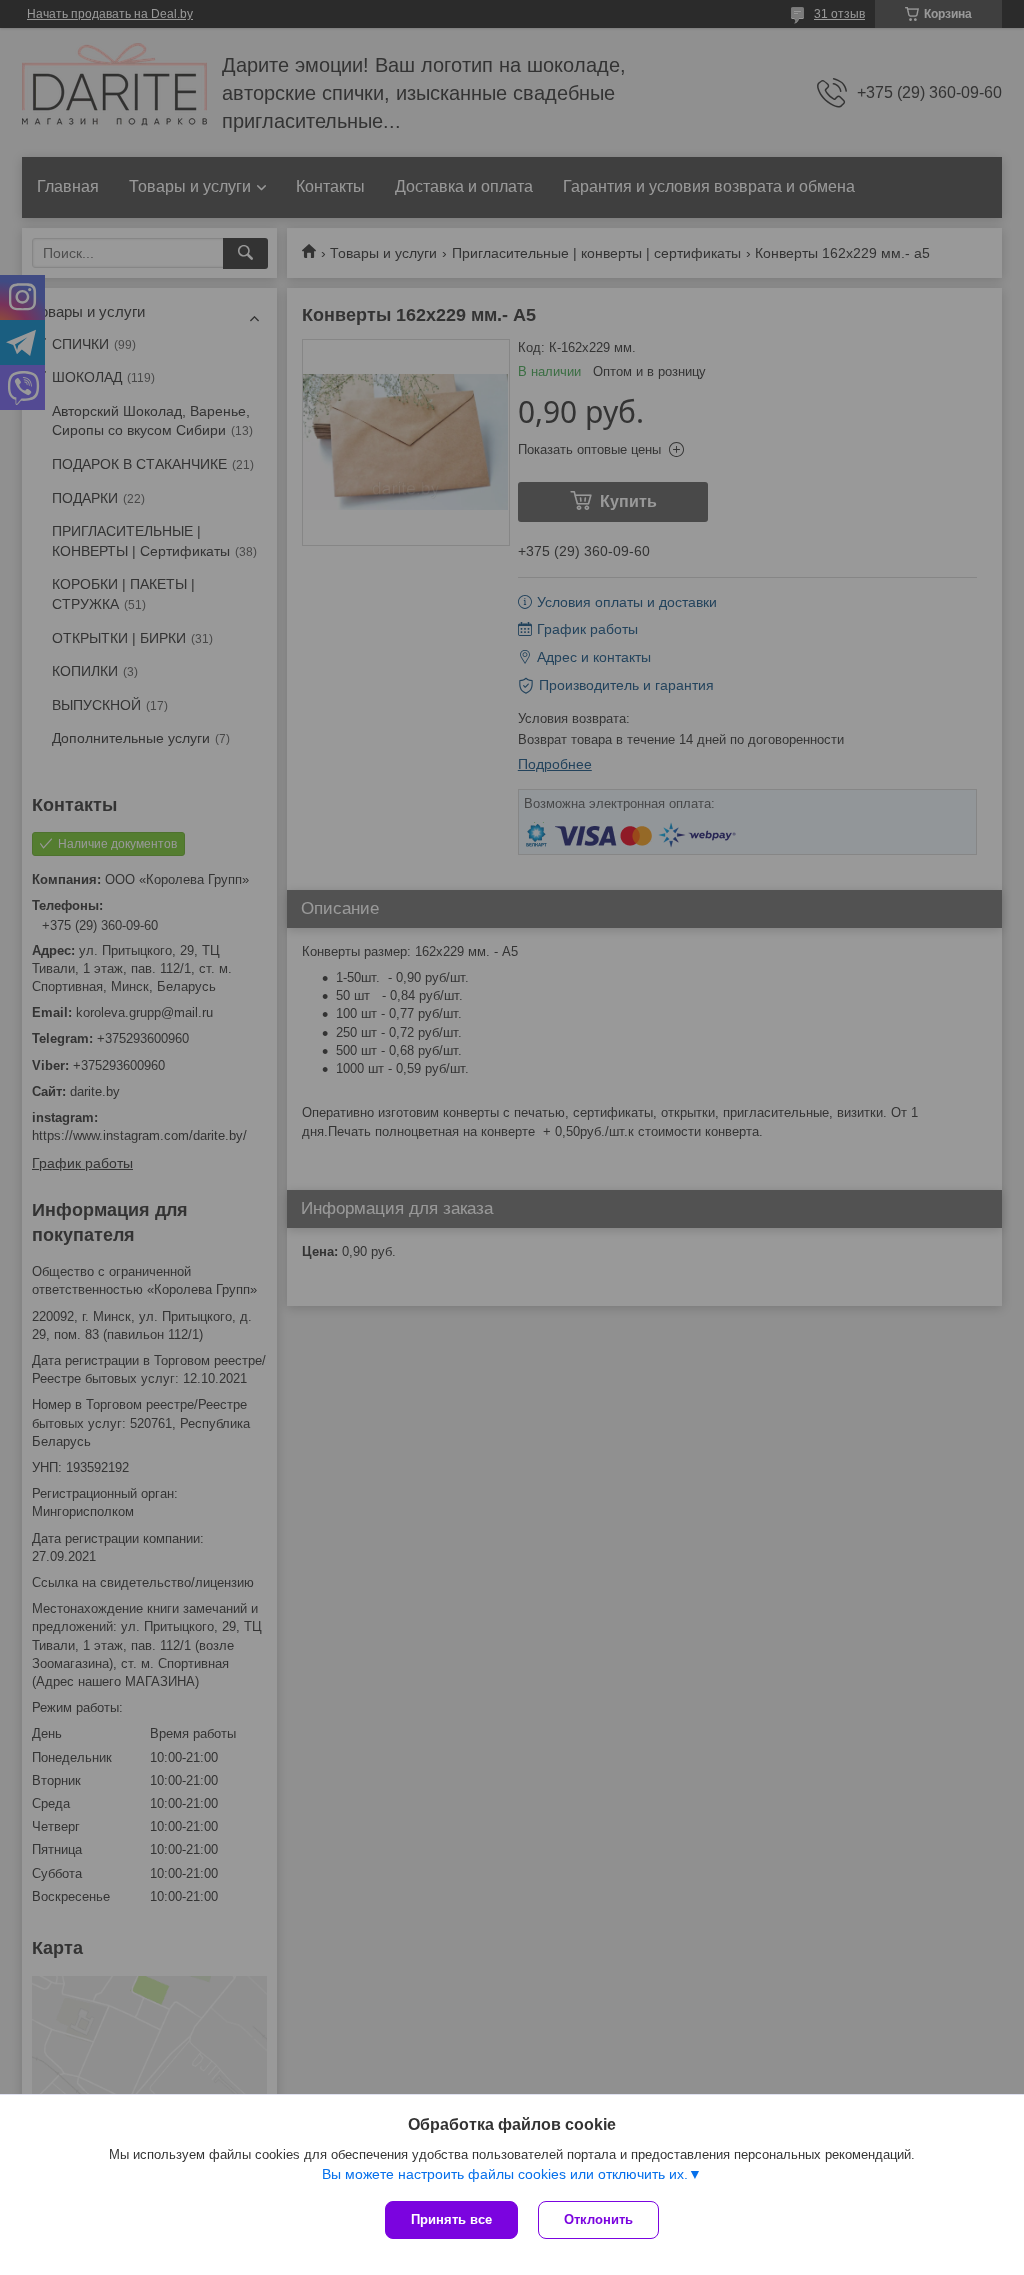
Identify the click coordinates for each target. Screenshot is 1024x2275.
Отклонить (598, 2219)
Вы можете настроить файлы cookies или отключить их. (505, 2174)
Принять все (451, 2219)
